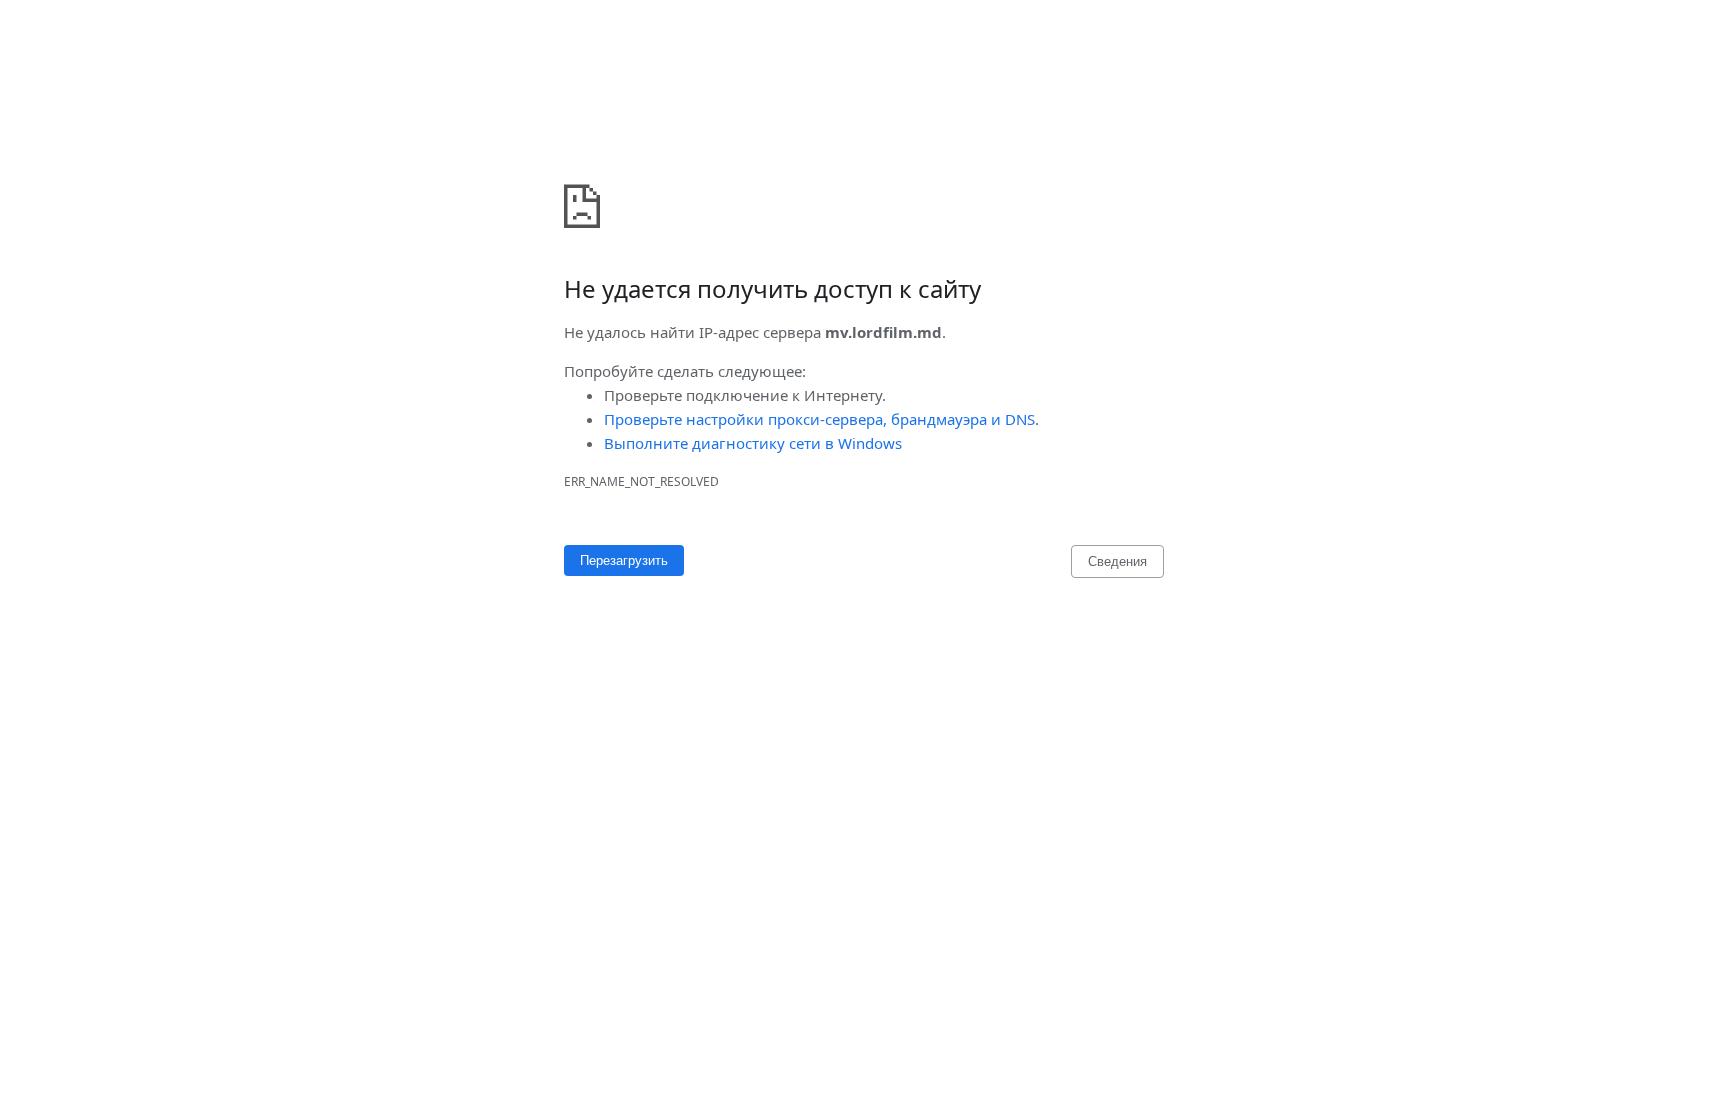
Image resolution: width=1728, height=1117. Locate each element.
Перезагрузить (624, 560)
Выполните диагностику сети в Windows (753, 443)
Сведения (1117, 561)
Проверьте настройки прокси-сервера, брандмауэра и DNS (819, 419)
